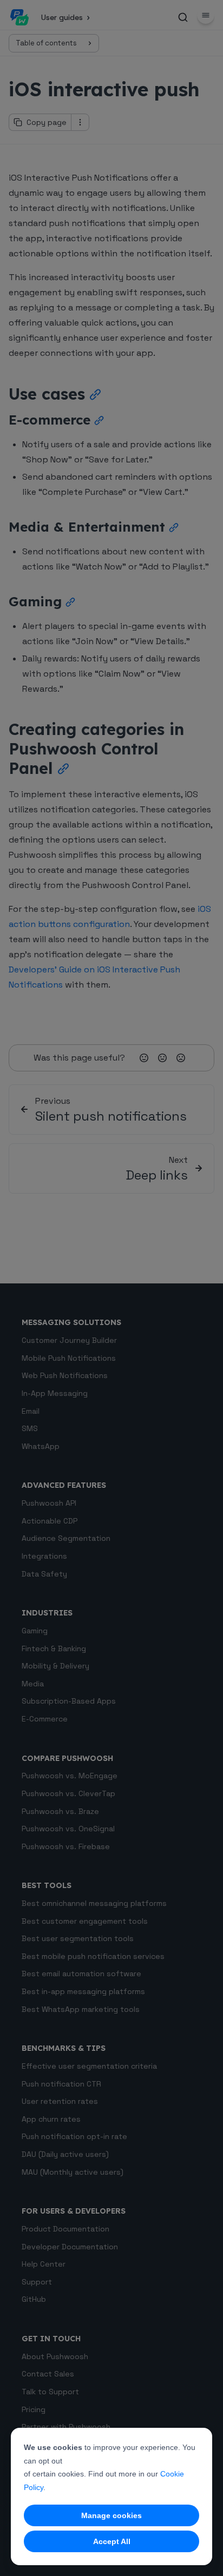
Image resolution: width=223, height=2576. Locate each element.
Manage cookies (111, 2515)
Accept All (112, 2541)
